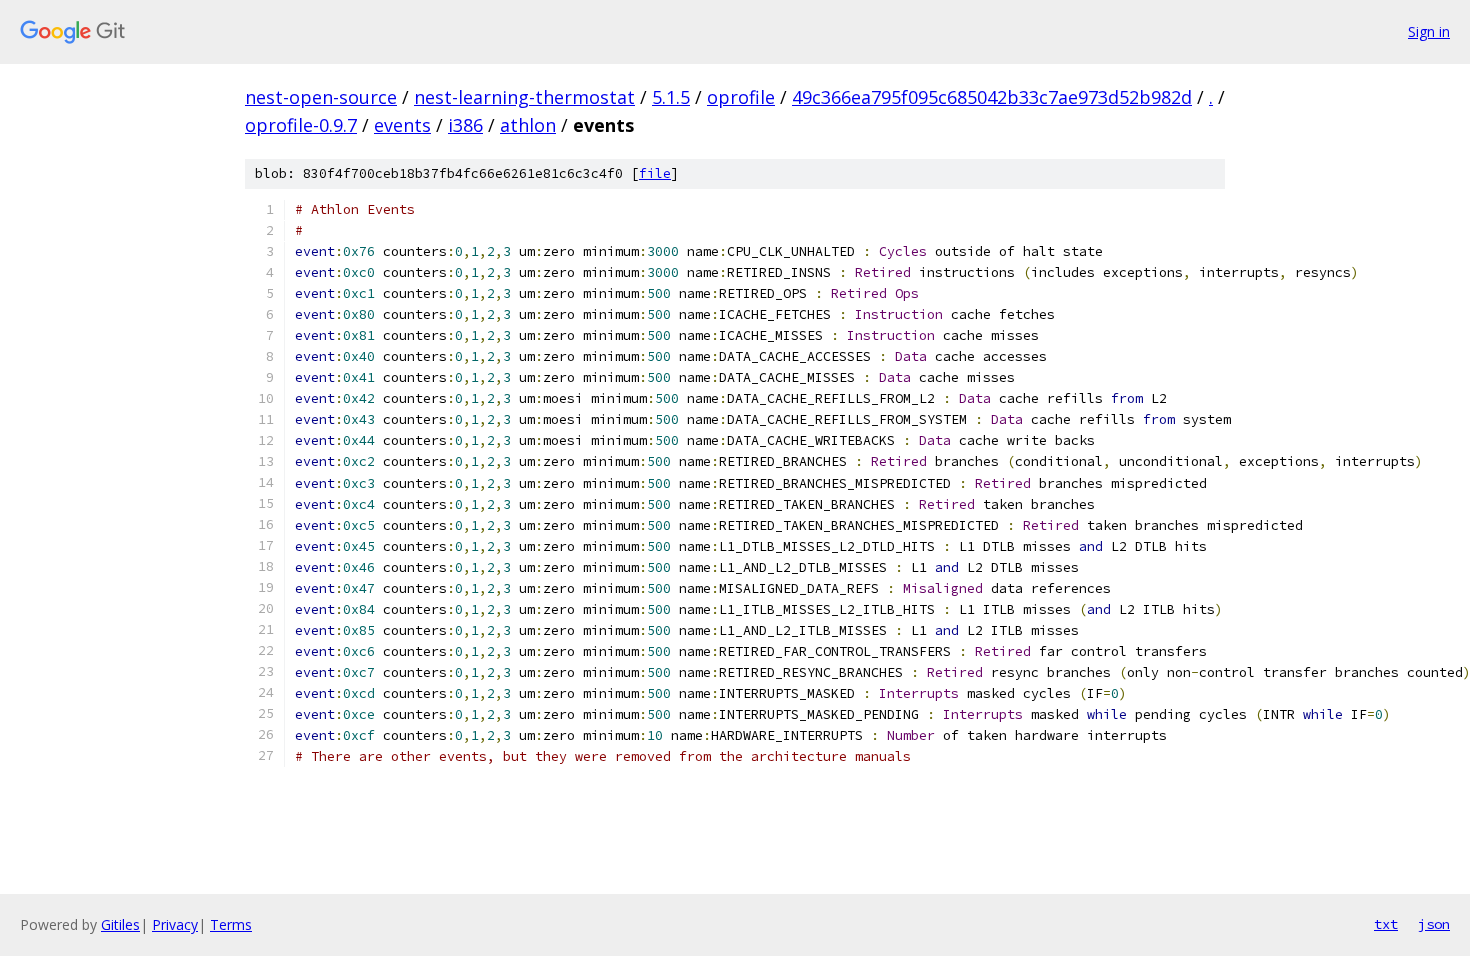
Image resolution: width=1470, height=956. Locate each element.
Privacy (175, 924)
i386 (465, 125)
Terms (231, 924)
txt (1386, 924)
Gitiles (120, 924)
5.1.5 (671, 97)
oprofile (741, 97)
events (402, 125)
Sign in (1429, 31)
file (655, 173)
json (1434, 924)
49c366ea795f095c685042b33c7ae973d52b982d (992, 97)
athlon (528, 125)
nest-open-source (321, 97)
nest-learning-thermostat (524, 97)
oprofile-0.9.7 (301, 125)
